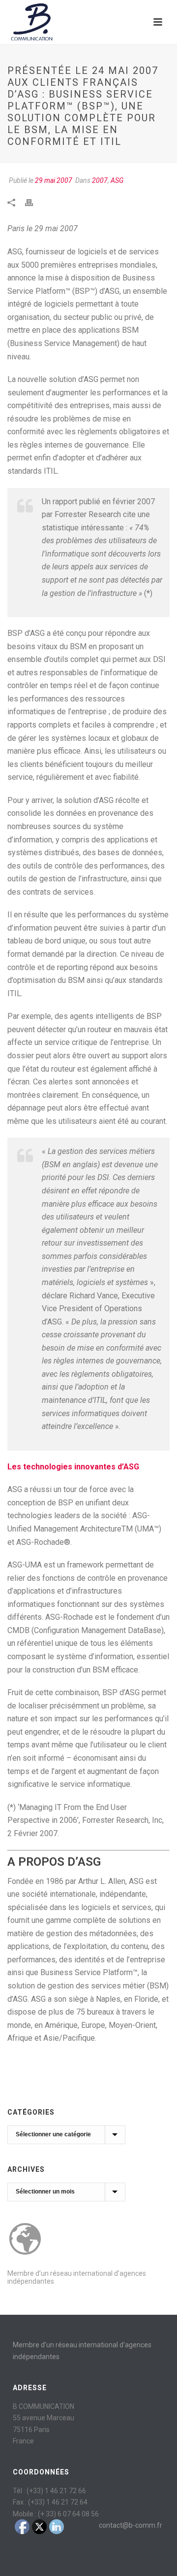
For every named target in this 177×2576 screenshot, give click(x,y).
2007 (100, 180)
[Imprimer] (34, 202)
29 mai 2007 (54, 180)
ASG (117, 180)
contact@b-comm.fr (131, 2525)
